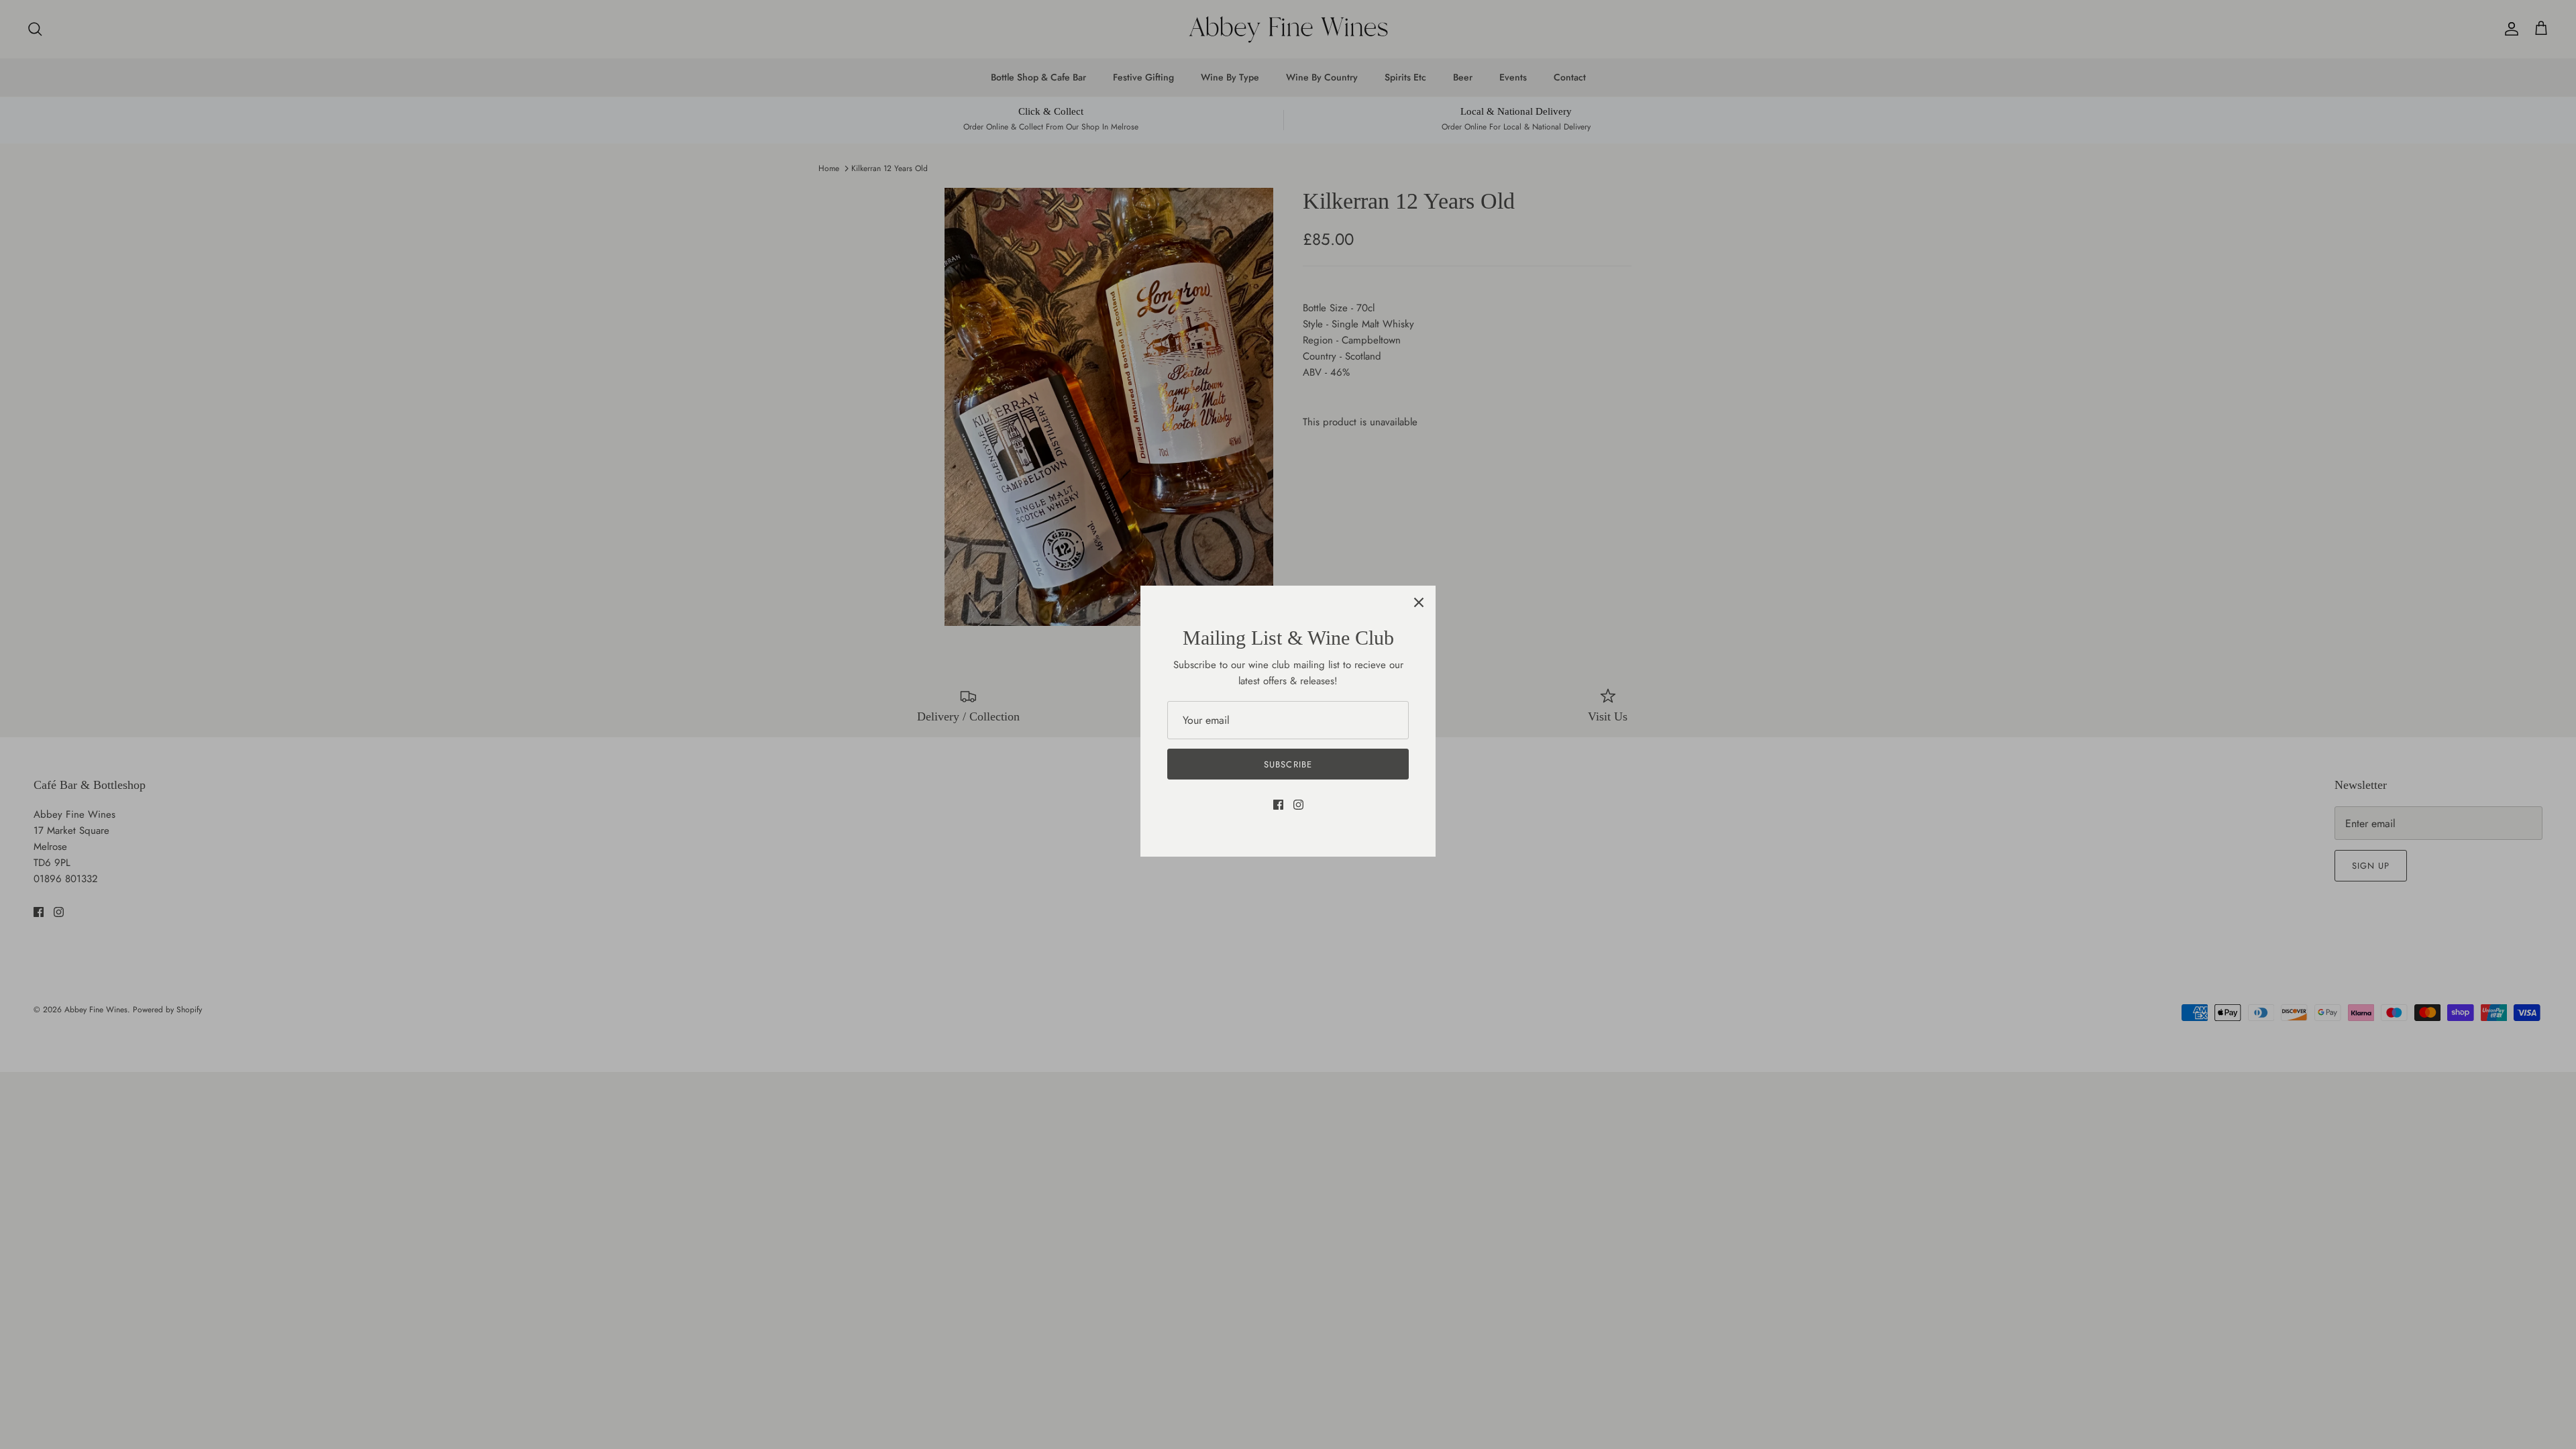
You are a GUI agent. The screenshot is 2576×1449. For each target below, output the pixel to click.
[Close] (1419, 602)
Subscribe (1288, 764)
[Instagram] (1298, 805)
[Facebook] (1278, 805)
